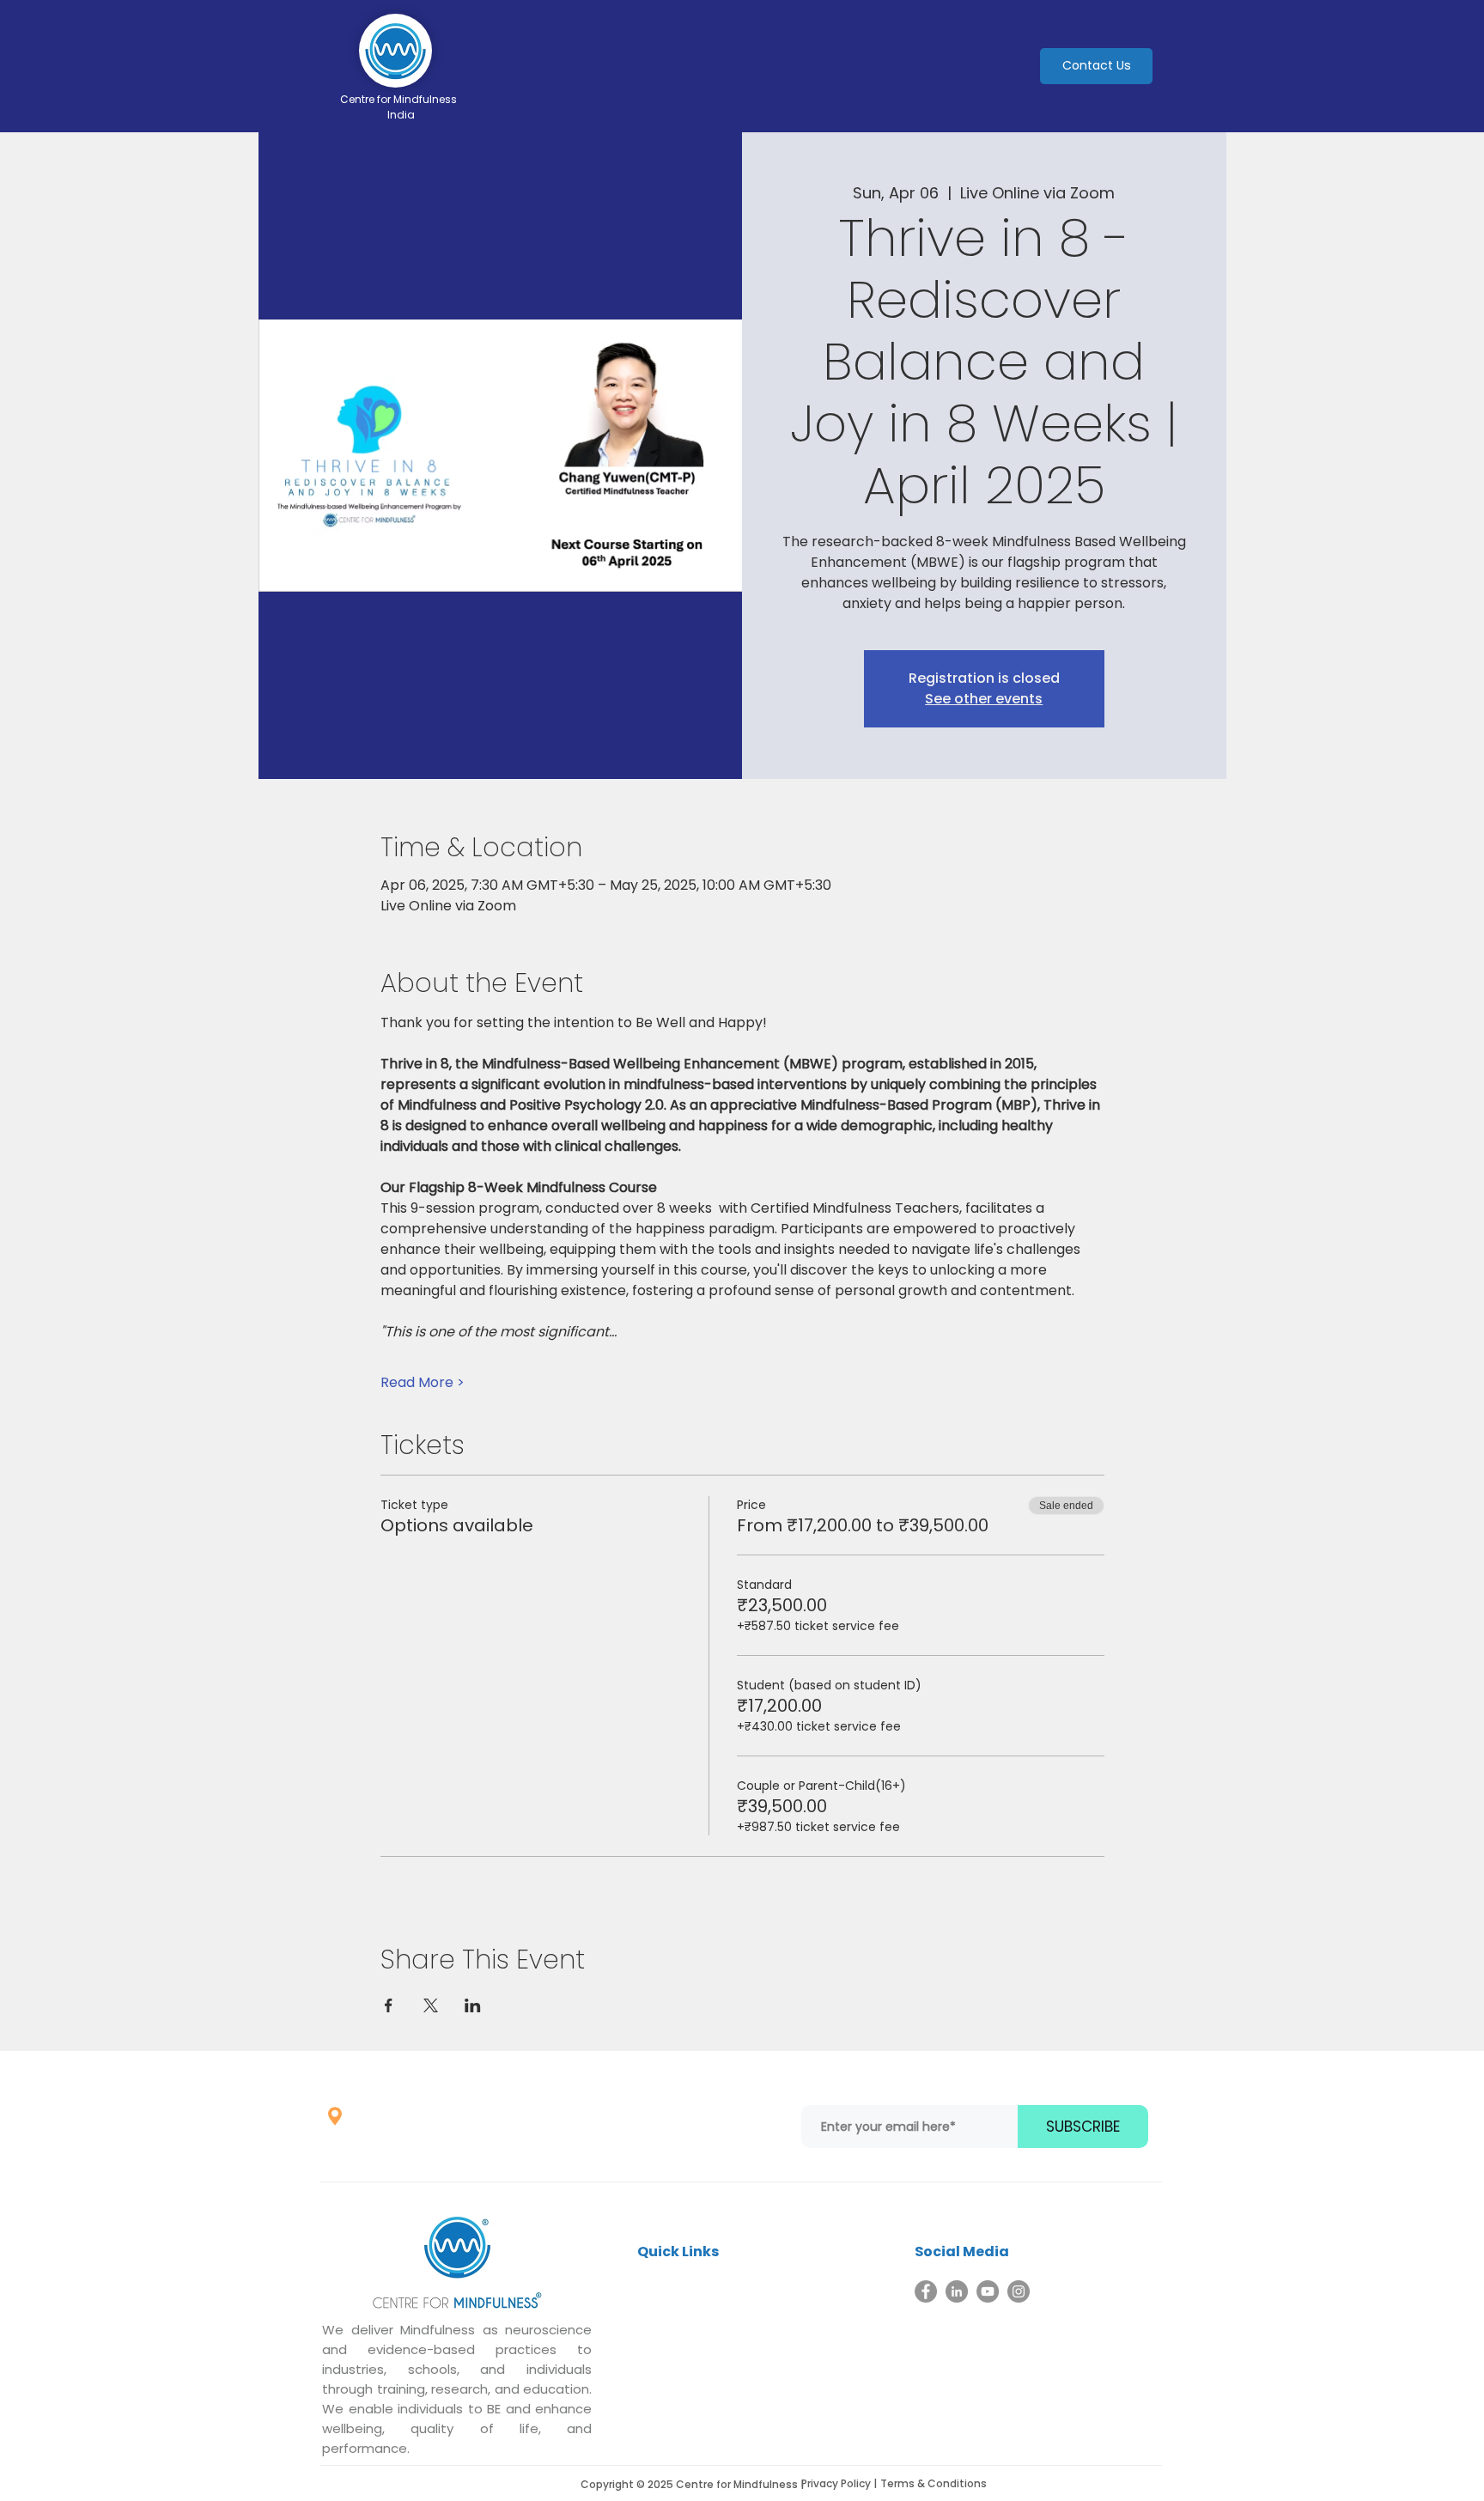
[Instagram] (1019, 2291)
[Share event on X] (431, 2005)
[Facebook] (926, 2291)
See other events (984, 699)
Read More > (423, 1383)
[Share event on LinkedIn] (473, 2005)
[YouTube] (988, 2291)
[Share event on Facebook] (389, 2005)
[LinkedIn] (957, 2291)
